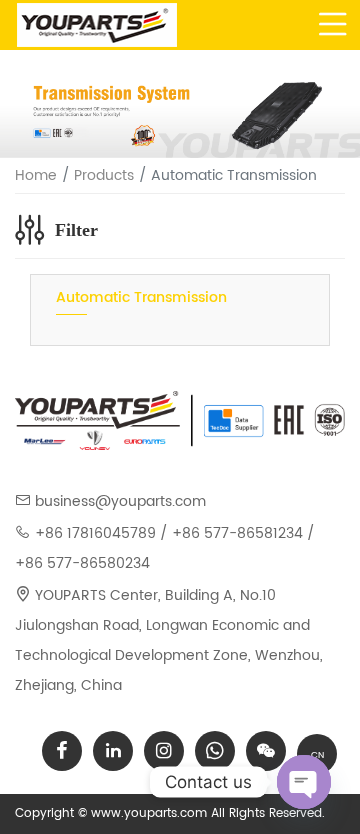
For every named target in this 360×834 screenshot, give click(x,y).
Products (104, 175)
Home (36, 175)
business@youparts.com (120, 501)
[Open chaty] (304, 782)
